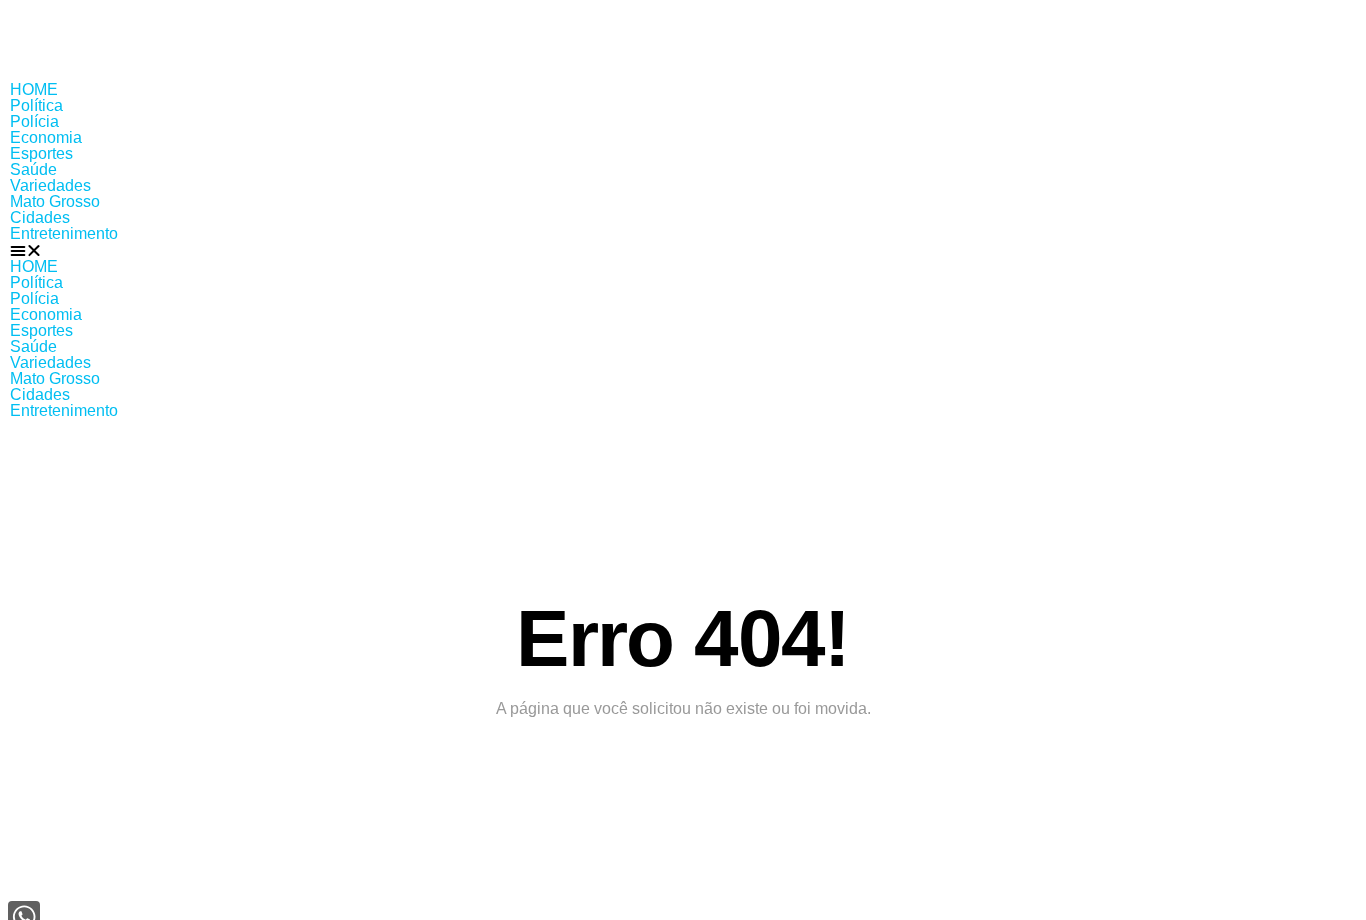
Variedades (50, 185)
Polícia (34, 121)
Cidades (40, 217)
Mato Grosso (55, 201)
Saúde (33, 169)
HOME (34, 89)
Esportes (41, 153)
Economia (46, 137)
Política (36, 105)
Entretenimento (64, 233)
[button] (683, 250)
